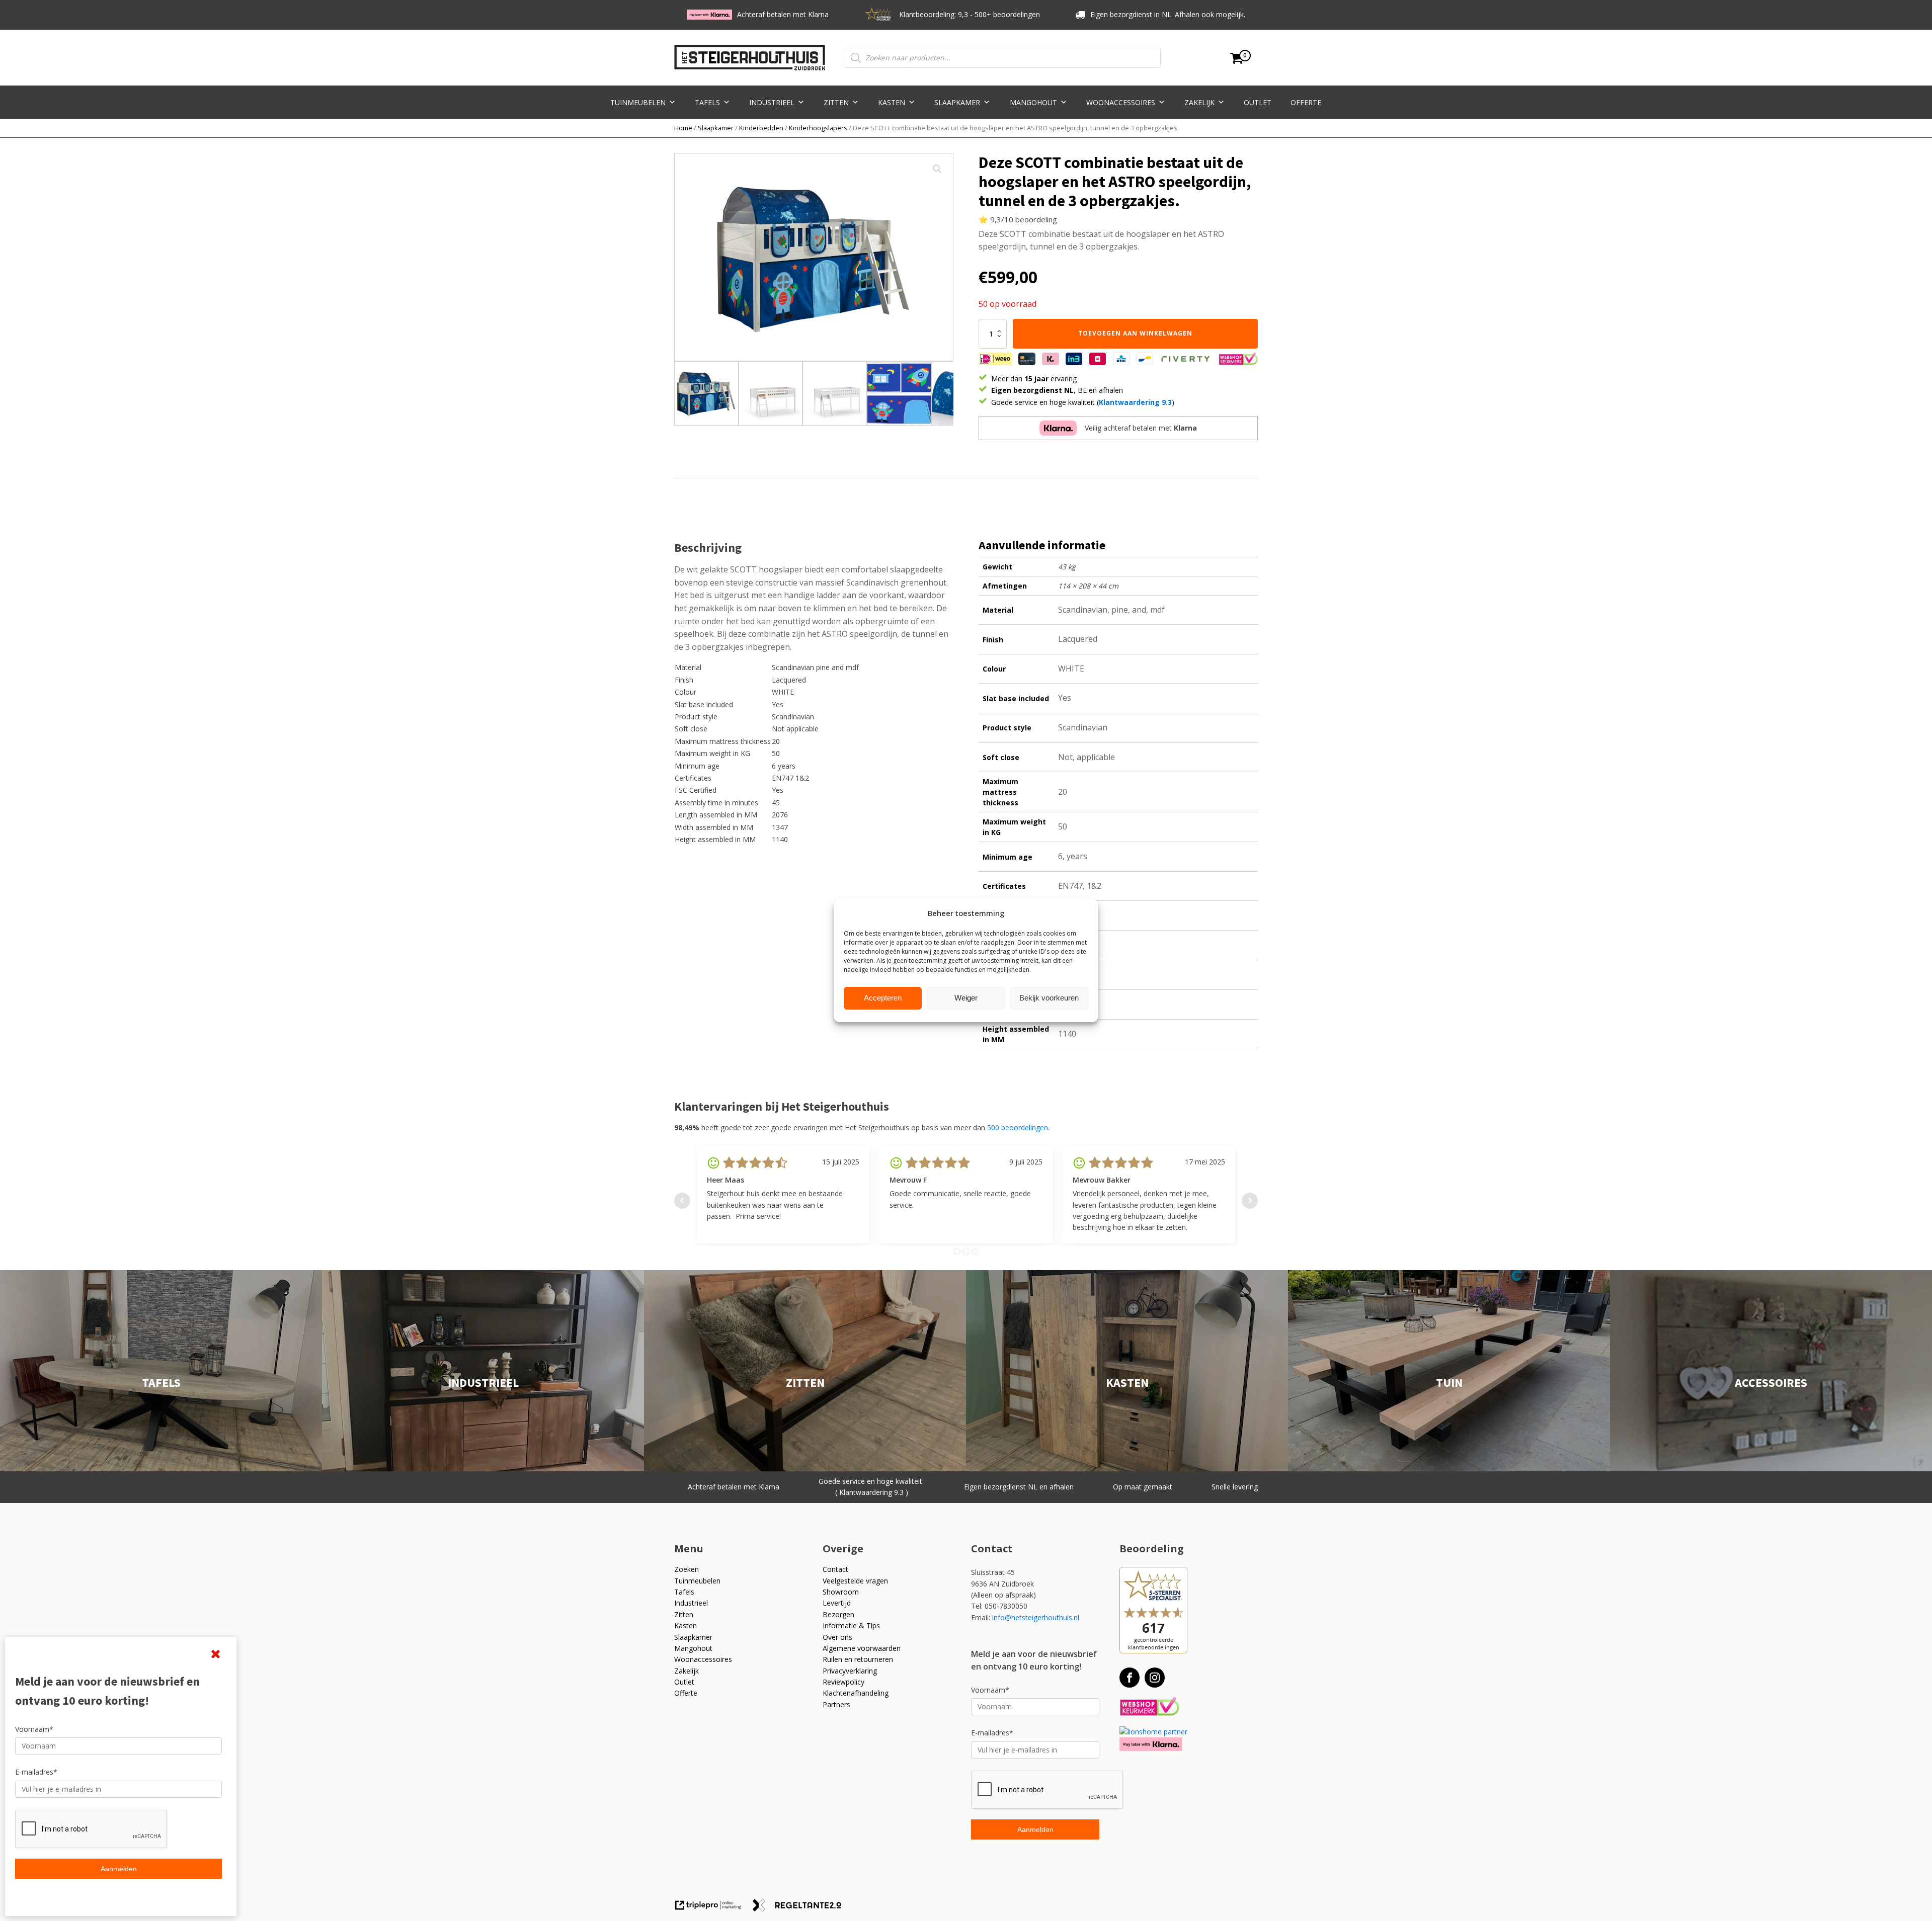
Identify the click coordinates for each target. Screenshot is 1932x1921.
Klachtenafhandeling (856, 1693)
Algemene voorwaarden (862, 1648)
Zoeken (687, 1569)
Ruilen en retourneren (858, 1659)
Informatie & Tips (851, 1625)
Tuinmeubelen (638, 102)
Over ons (837, 1637)
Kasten (892, 102)
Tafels (707, 102)
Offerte (1306, 102)
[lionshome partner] (1153, 1732)
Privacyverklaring (850, 1671)
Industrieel (772, 102)
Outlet (1258, 102)
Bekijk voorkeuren (1049, 998)
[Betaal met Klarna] (1151, 1744)
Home (683, 128)
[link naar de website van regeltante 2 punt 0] (801, 1909)
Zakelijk (1199, 102)
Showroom (841, 1592)
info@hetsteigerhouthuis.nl (1036, 1617)
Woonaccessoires (1121, 102)
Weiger (966, 998)
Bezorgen (838, 1614)
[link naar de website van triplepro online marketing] (713, 1909)
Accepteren (883, 998)
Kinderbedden (761, 128)
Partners (836, 1704)
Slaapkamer (957, 102)
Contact (835, 1569)
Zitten (836, 102)
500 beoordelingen (1018, 1127)
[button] (937, 169)
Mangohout (1033, 102)
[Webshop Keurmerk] (1149, 1707)
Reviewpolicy (843, 1682)
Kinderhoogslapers (818, 128)
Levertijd (837, 1603)
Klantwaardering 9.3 (1135, 402)
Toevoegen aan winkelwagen (1135, 333)
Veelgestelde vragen (855, 1581)
